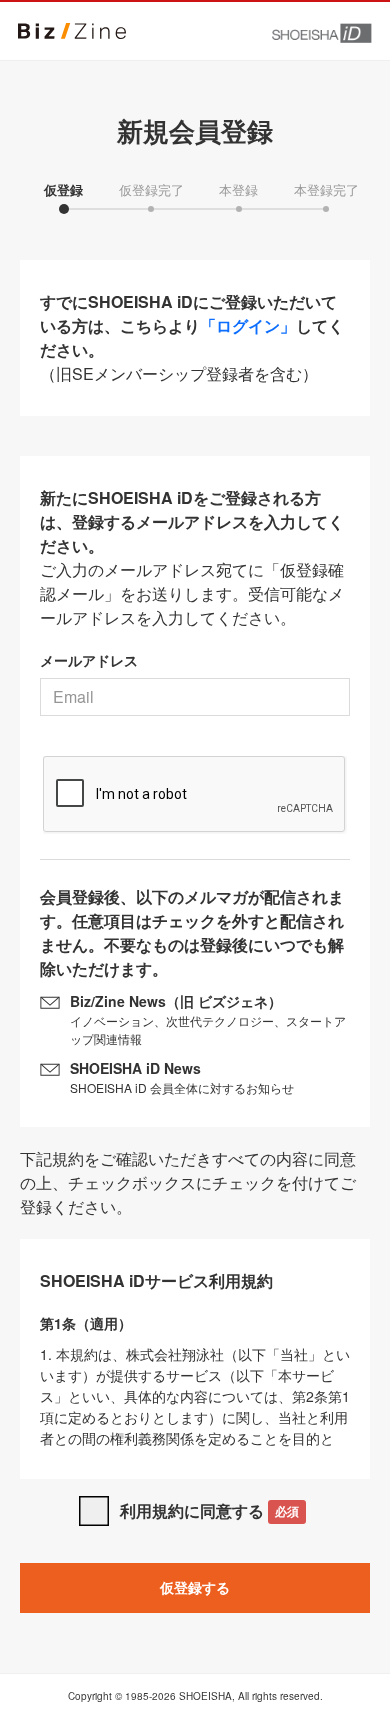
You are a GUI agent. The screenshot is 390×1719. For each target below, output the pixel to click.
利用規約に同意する (209, 1510)
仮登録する (195, 1587)
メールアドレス (89, 660)
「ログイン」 (248, 325)
